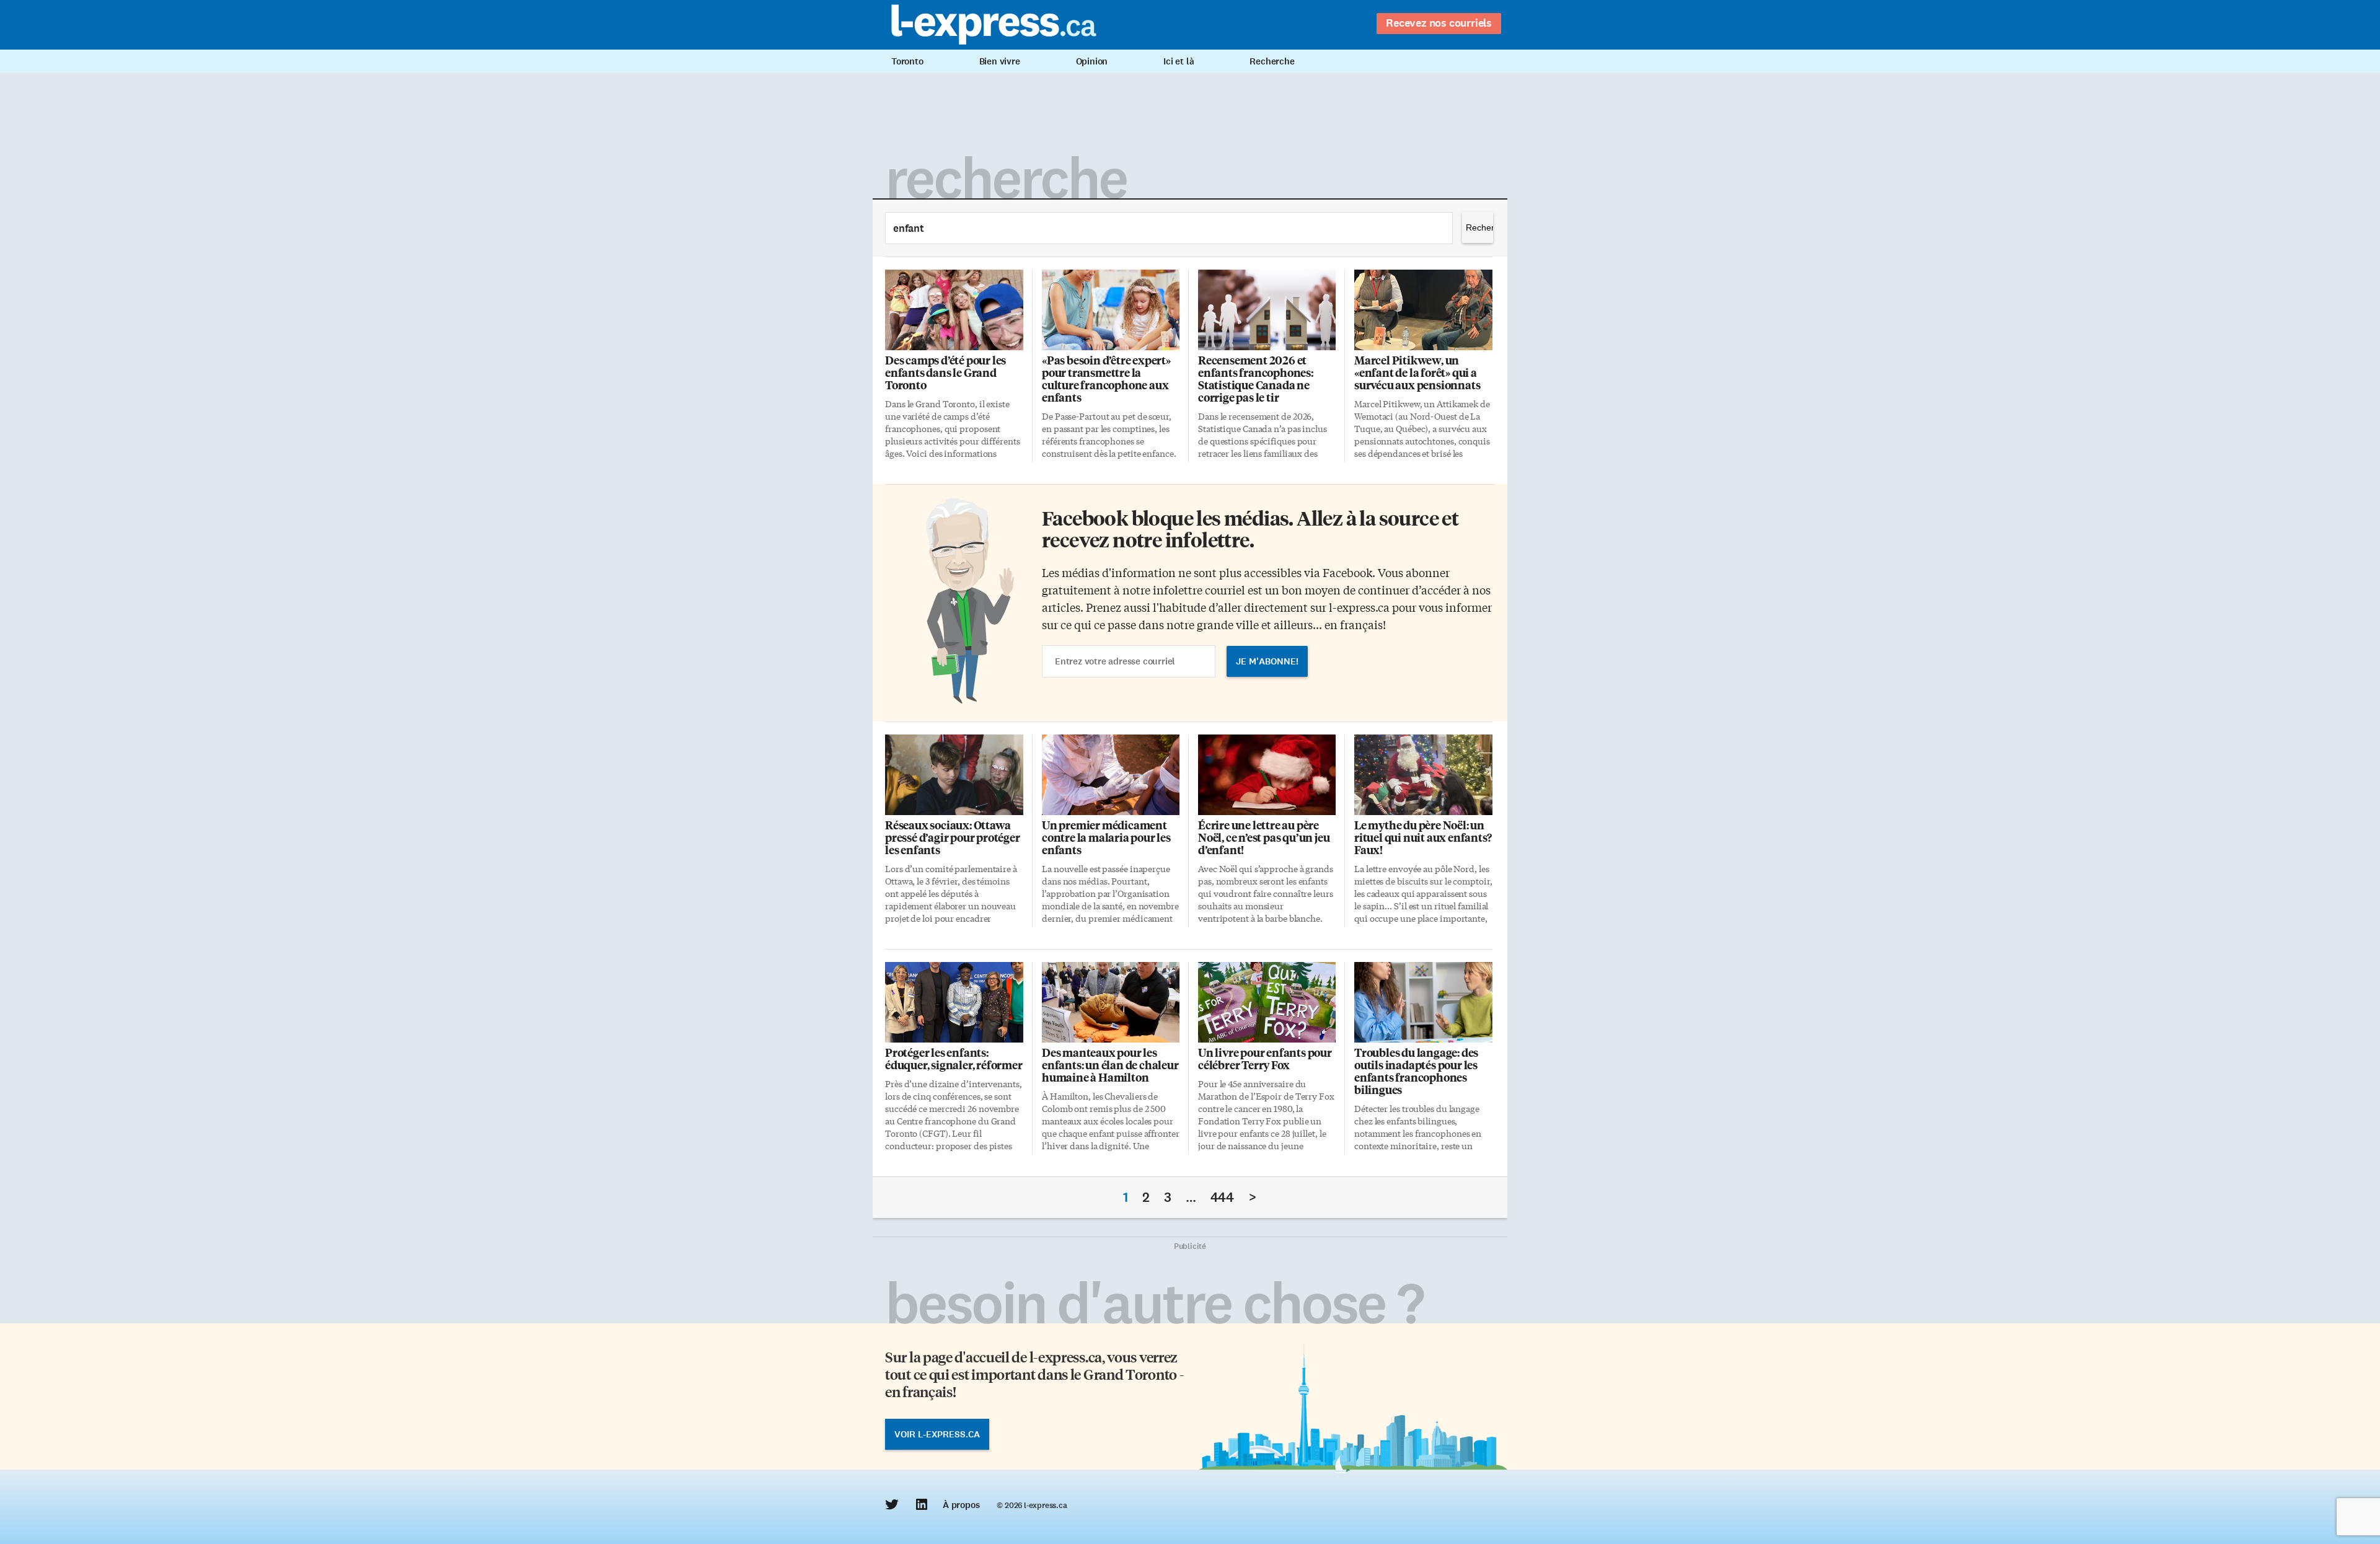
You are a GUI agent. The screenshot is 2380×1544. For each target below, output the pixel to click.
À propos (961, 1505)
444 (1222, 1197)
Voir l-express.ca (937, 1434)
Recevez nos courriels (1439, 23)
